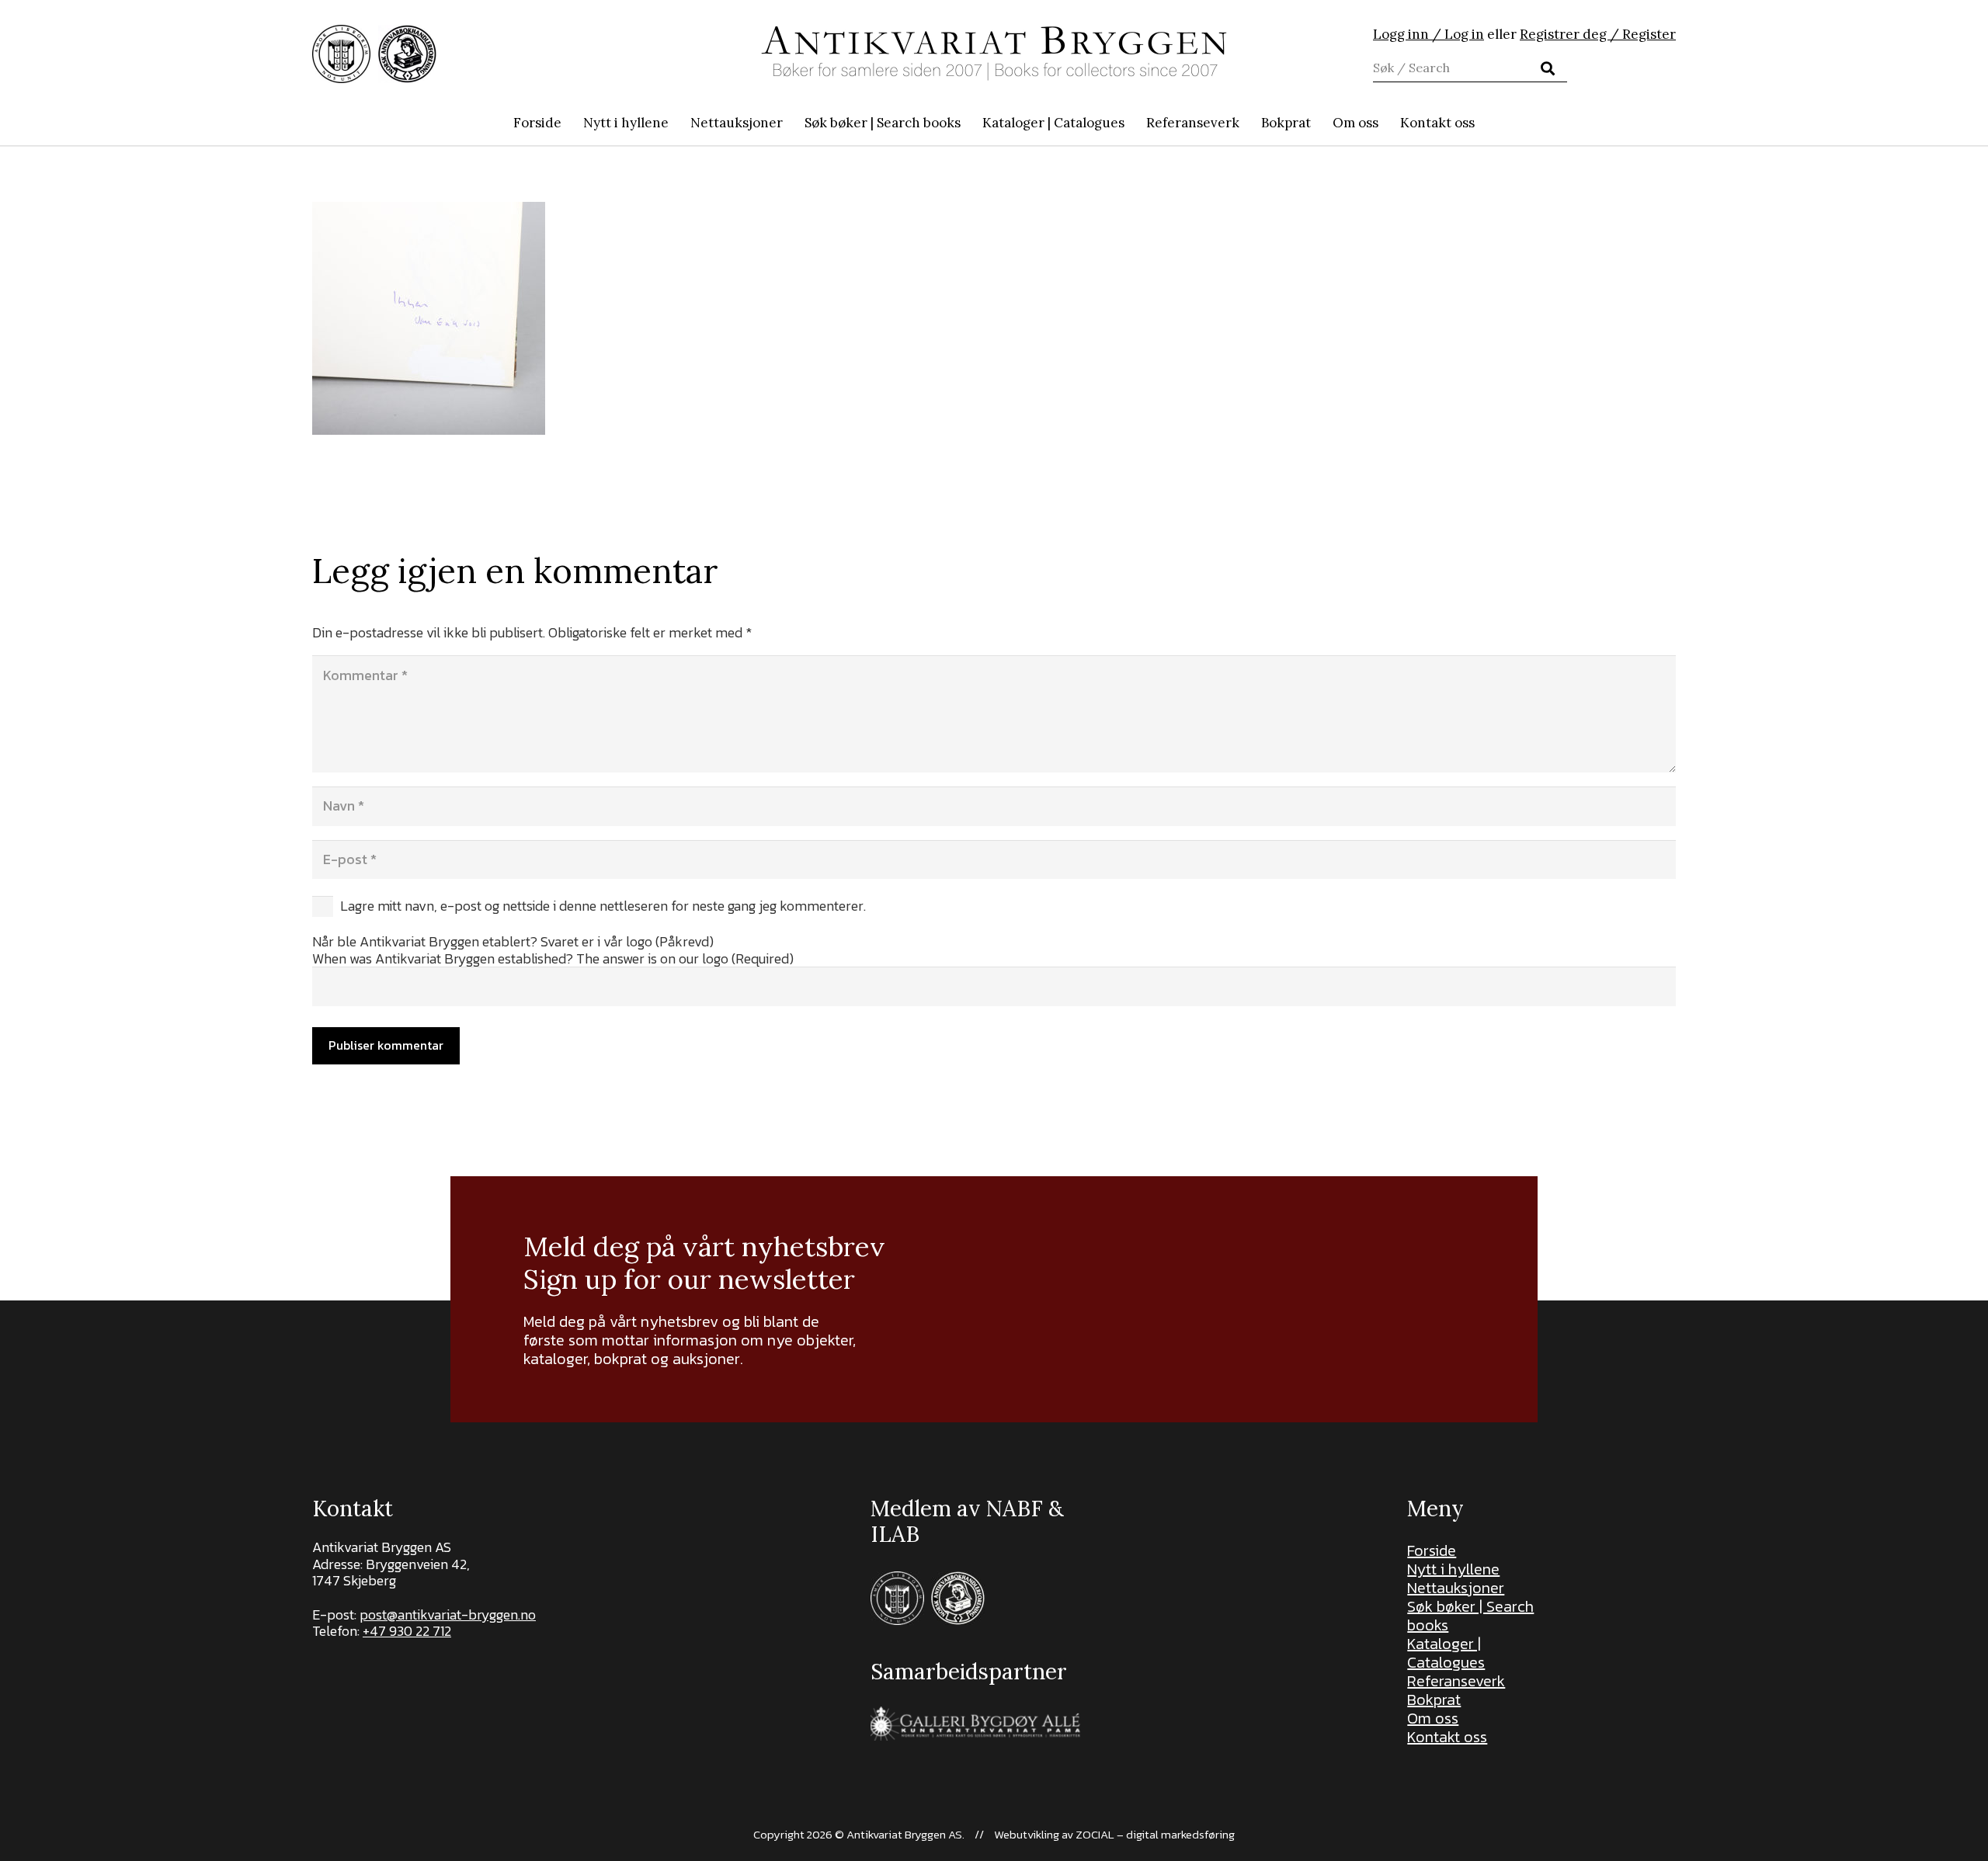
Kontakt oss (1447, 1737)
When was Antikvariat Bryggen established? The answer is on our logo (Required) (553, 958)
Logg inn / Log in (1428, 34)
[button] (969, 123)
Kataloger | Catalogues (1446, 1653)
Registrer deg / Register (1598, 34)
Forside (1432, 1550)
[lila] (341, 54)
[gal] (977, 1723)
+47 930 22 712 (407, 1631)
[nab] (407, 54)
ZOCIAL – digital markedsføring (1155, 1834)
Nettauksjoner (1456, 1588)
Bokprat (1434, 1700)
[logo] (994, 54)
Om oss (1433, 1718)
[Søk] (1548, 68)
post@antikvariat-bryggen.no (448, 1614)
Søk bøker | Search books (1470, 1616)
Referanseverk (1456, 1681)
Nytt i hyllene (1453, 1569)
